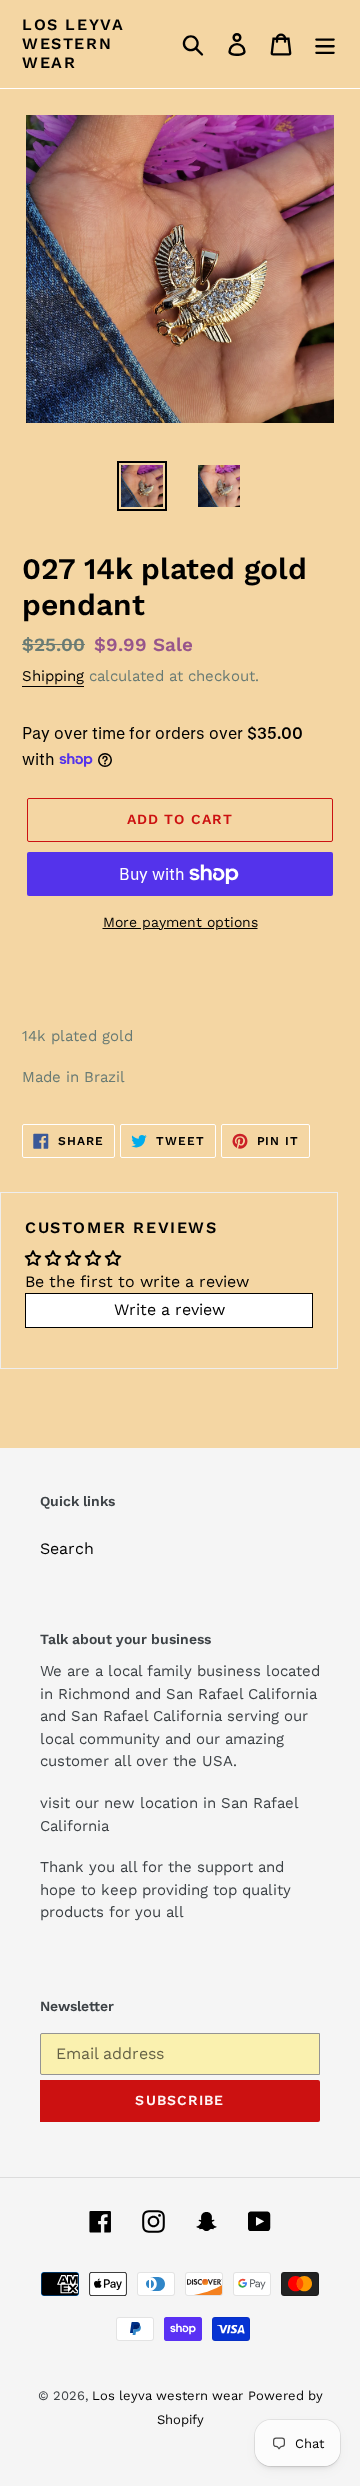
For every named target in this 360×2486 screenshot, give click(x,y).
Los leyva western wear (73, 43)
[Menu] (325, 44)
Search (67, 1548)
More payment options (180, 922)
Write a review (169, 1309)
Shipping (53, 676)
